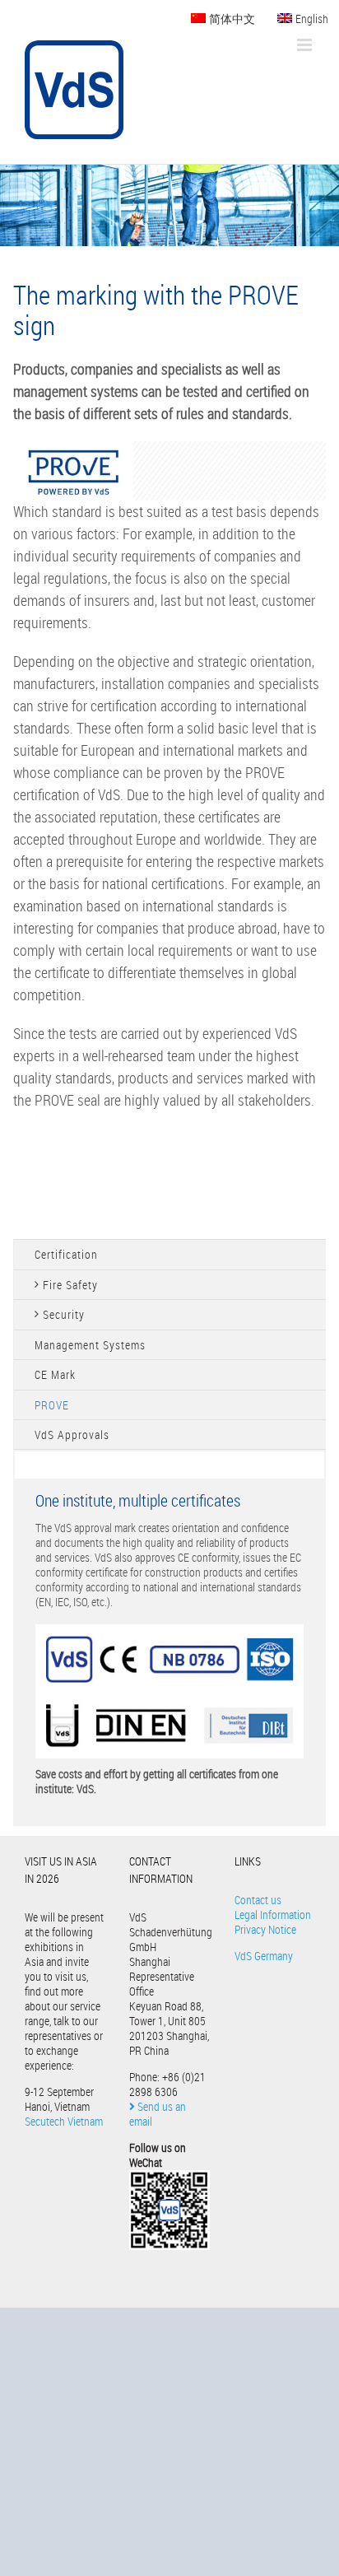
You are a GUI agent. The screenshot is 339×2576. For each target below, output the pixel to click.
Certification (66, 1254)
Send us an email (158, 2114)
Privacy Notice (265, 1929)
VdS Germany (264, 1956)
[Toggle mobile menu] (306, 45)
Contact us (258, 1900)
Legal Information (273, 1915)
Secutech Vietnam (64, 2121)
